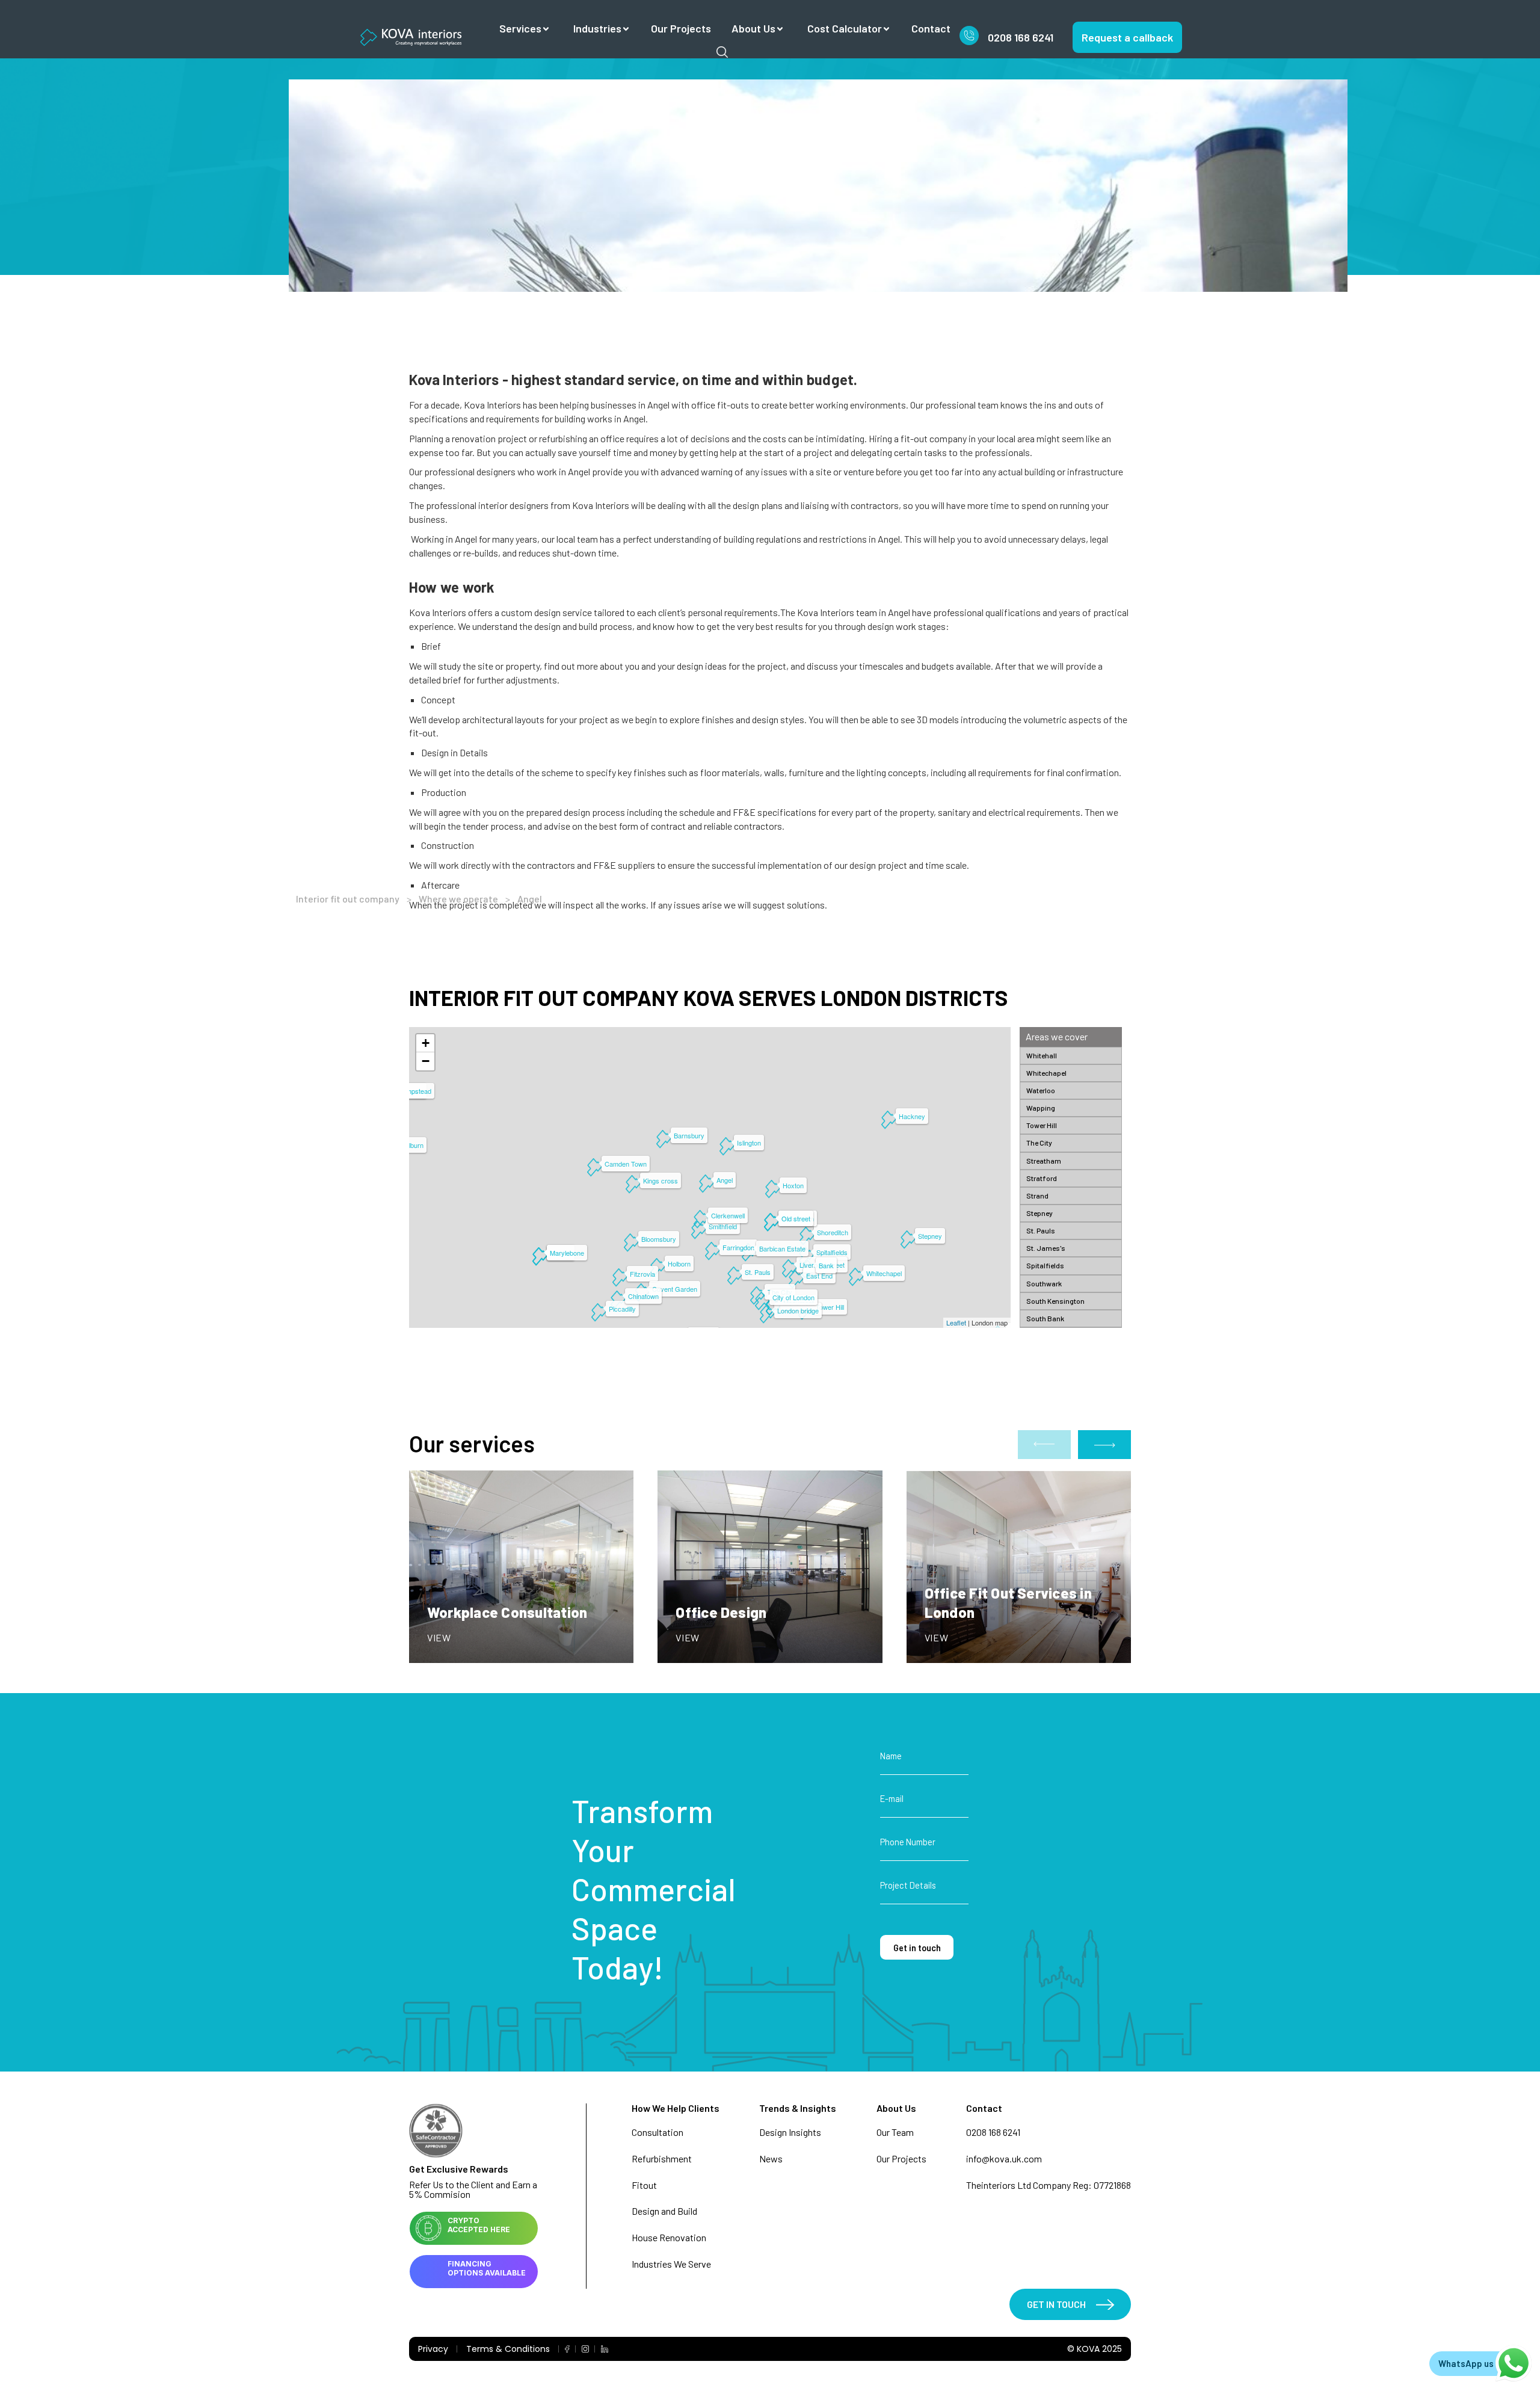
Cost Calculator (845, 28)
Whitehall (1042, 1055)
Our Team (895, 2132)
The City (1039, 1143)
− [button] (426, 1061)
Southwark (1044, 1283)
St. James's (1046, 1248)
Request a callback (1127, 37)
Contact (931, 28)
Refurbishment (662, 2158)
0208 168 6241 (1021, 37)
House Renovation (669, 2237)
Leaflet (956, 1322)
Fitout (644, 2185)
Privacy (433, 2349)
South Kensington (1055, 1301)
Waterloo (1041, 1090)
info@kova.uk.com (1004, 2158)
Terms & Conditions (508, 2349)
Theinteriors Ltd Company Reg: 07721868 (1049, 2185)
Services (520, 28)
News (771, 2158)
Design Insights (790, 2132)
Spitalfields (1045, 1265)
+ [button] (426, 1043)
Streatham (1044, 1161)
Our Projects (681, 28)
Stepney (1039, 1213)
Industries (597, 28)
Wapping (1041, 1108)
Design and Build (664, 2211)
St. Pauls (1041, 1230)
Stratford (1042, 1178)
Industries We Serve (671, 2264)
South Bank (1045, 1318)
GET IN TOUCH (1056, 2304)
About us (753, 28)
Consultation (658, 2132)
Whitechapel (1046, 1073)
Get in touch (917, 1948)
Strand (1037, 1196)
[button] (1104, 1445)
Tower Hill (1042, 1125)
